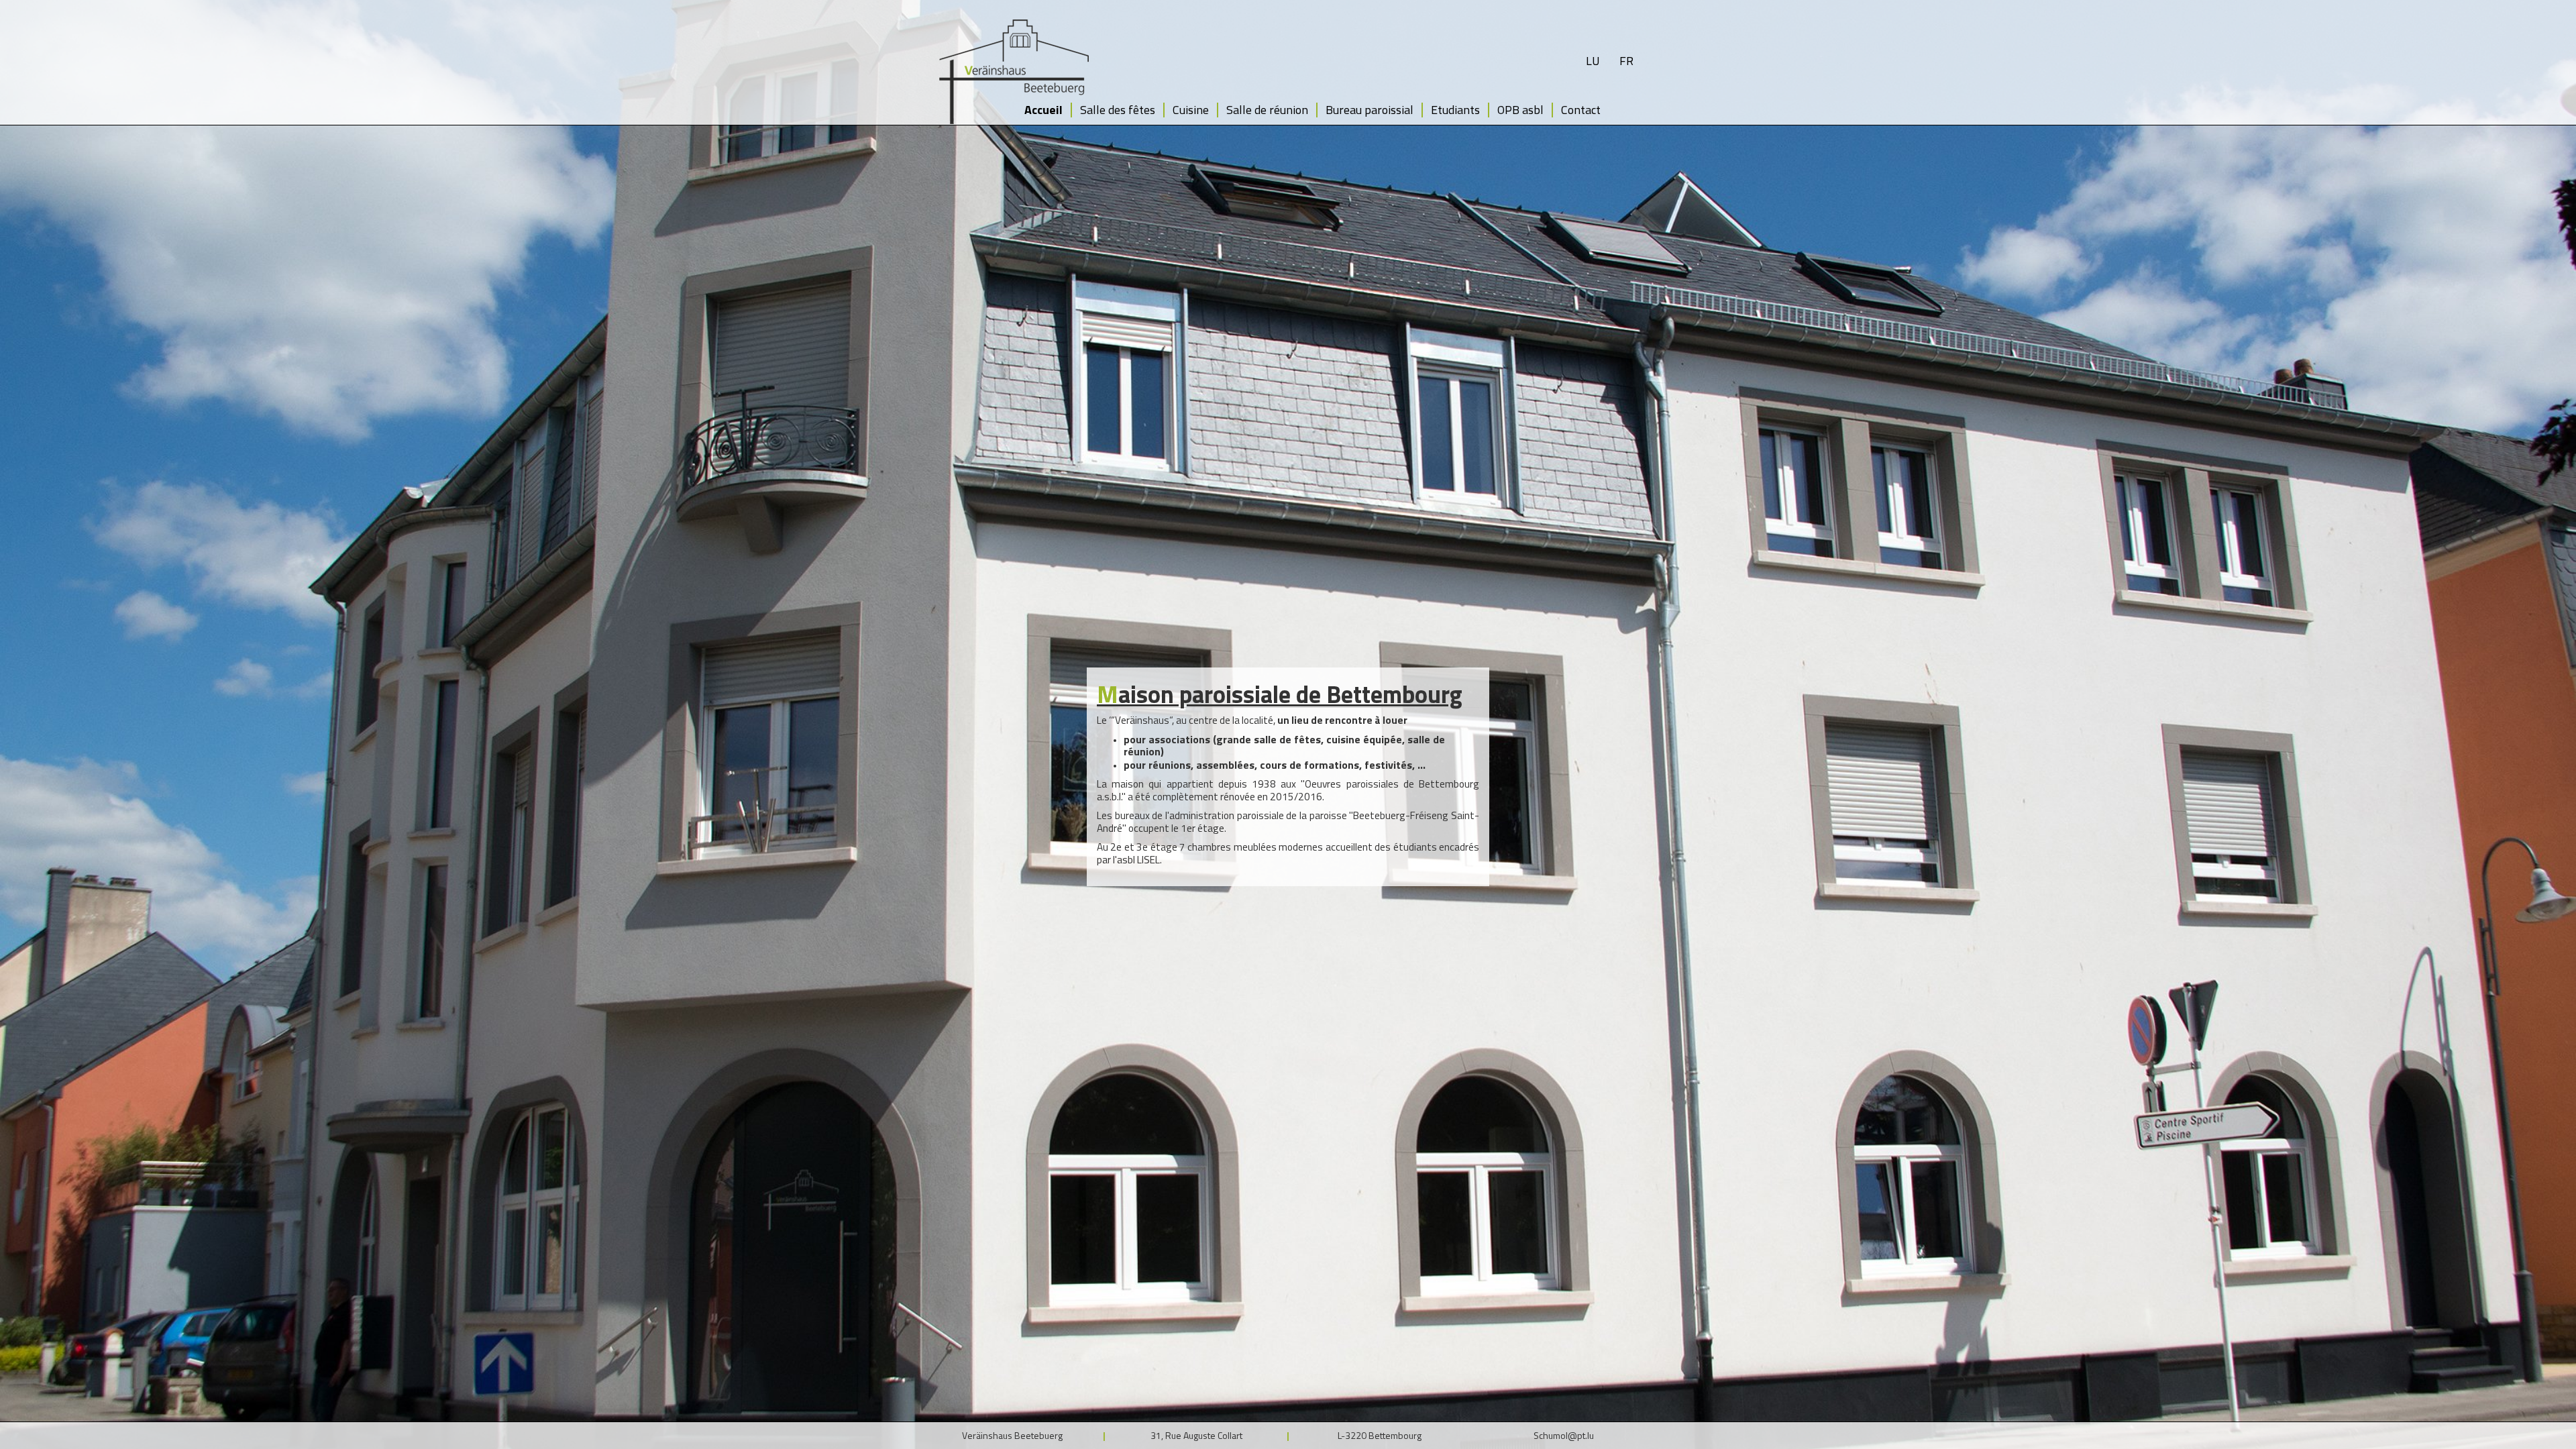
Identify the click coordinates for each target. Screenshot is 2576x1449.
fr (1626, 61)
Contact (1581, 110)
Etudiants (1455, 110)
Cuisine (1191, 110)
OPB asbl (1520, 110)
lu (1593, 61)
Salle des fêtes (1118, 110)
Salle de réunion (1267, 110)
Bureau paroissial (1370, 110)
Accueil (1043, 110)
